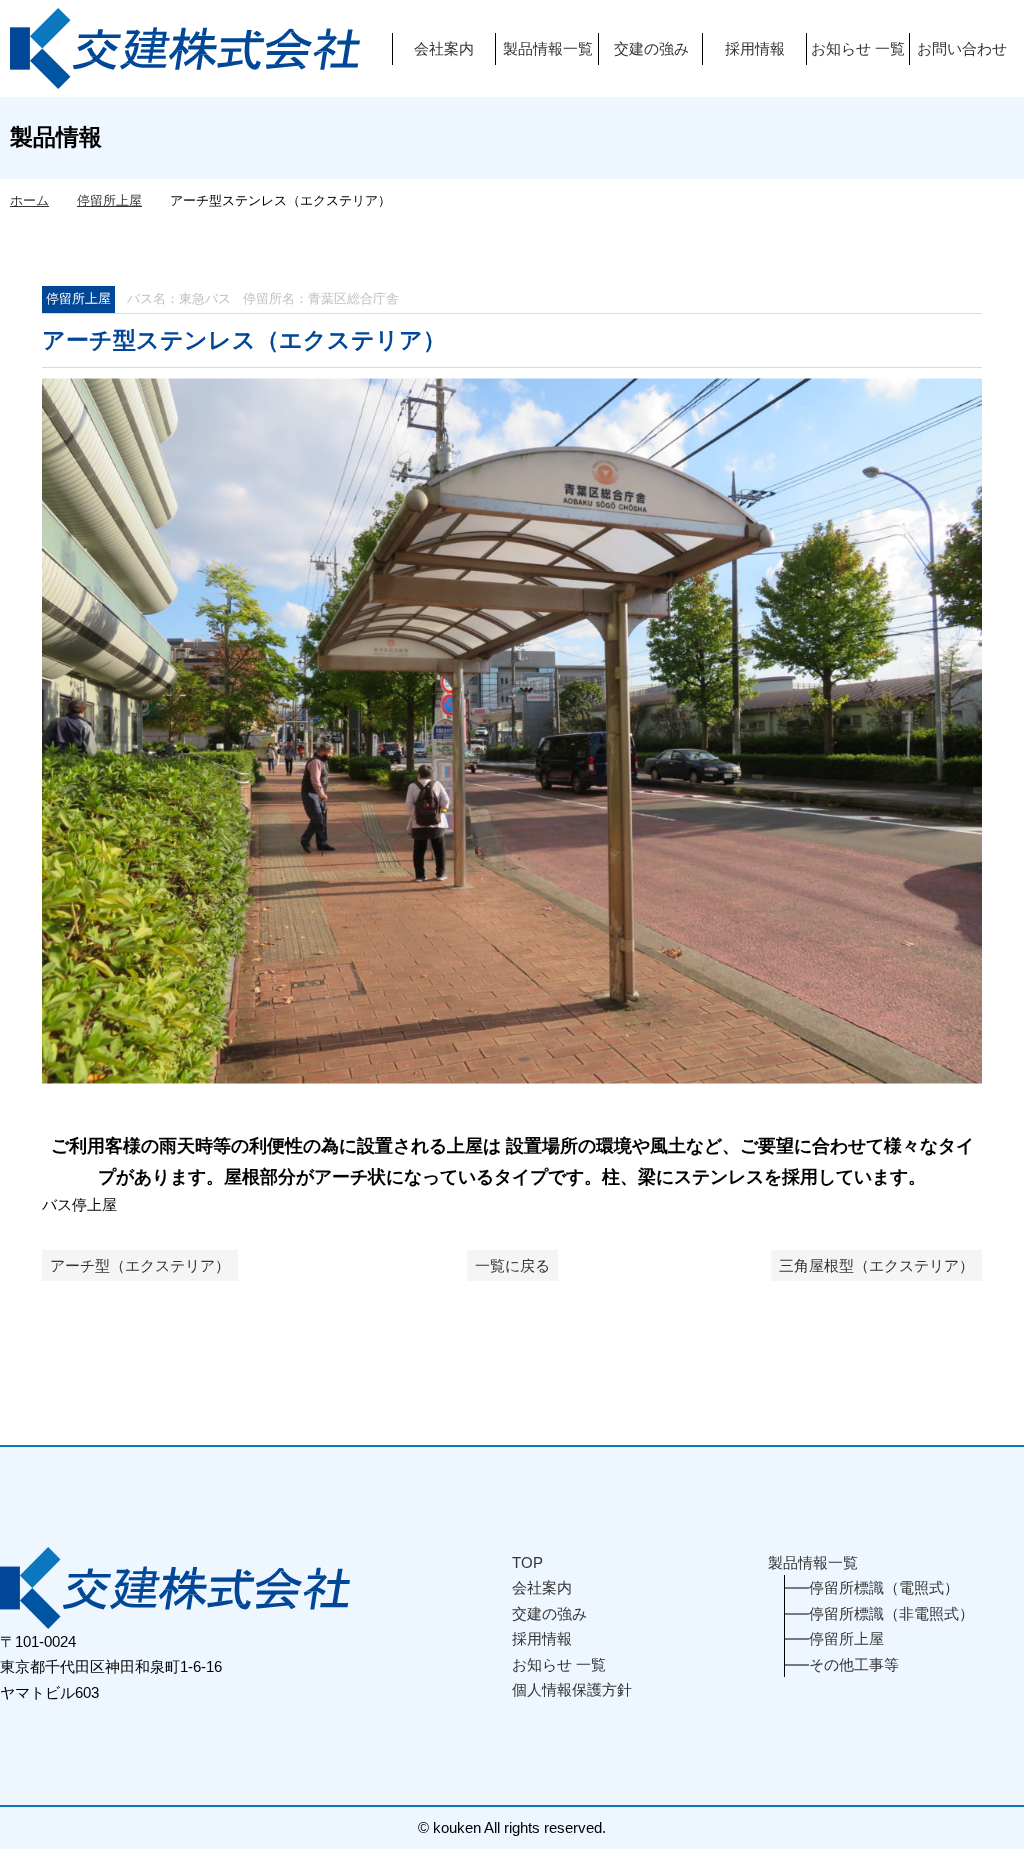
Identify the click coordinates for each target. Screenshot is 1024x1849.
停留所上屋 (78, 298)
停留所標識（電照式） (884, 1587)
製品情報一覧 (548, 48)
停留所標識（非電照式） (891, 1613)
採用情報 (755, 48)
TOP (527, 1562)
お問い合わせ (962, 48)
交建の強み (651, 48)
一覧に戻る (512, 1265)
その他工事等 (854, 1664)
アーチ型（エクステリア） (140, 1265)
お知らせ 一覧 (858, 48)
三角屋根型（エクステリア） (876, 1265)
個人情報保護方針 (572, 1689)
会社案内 (444, 48)
